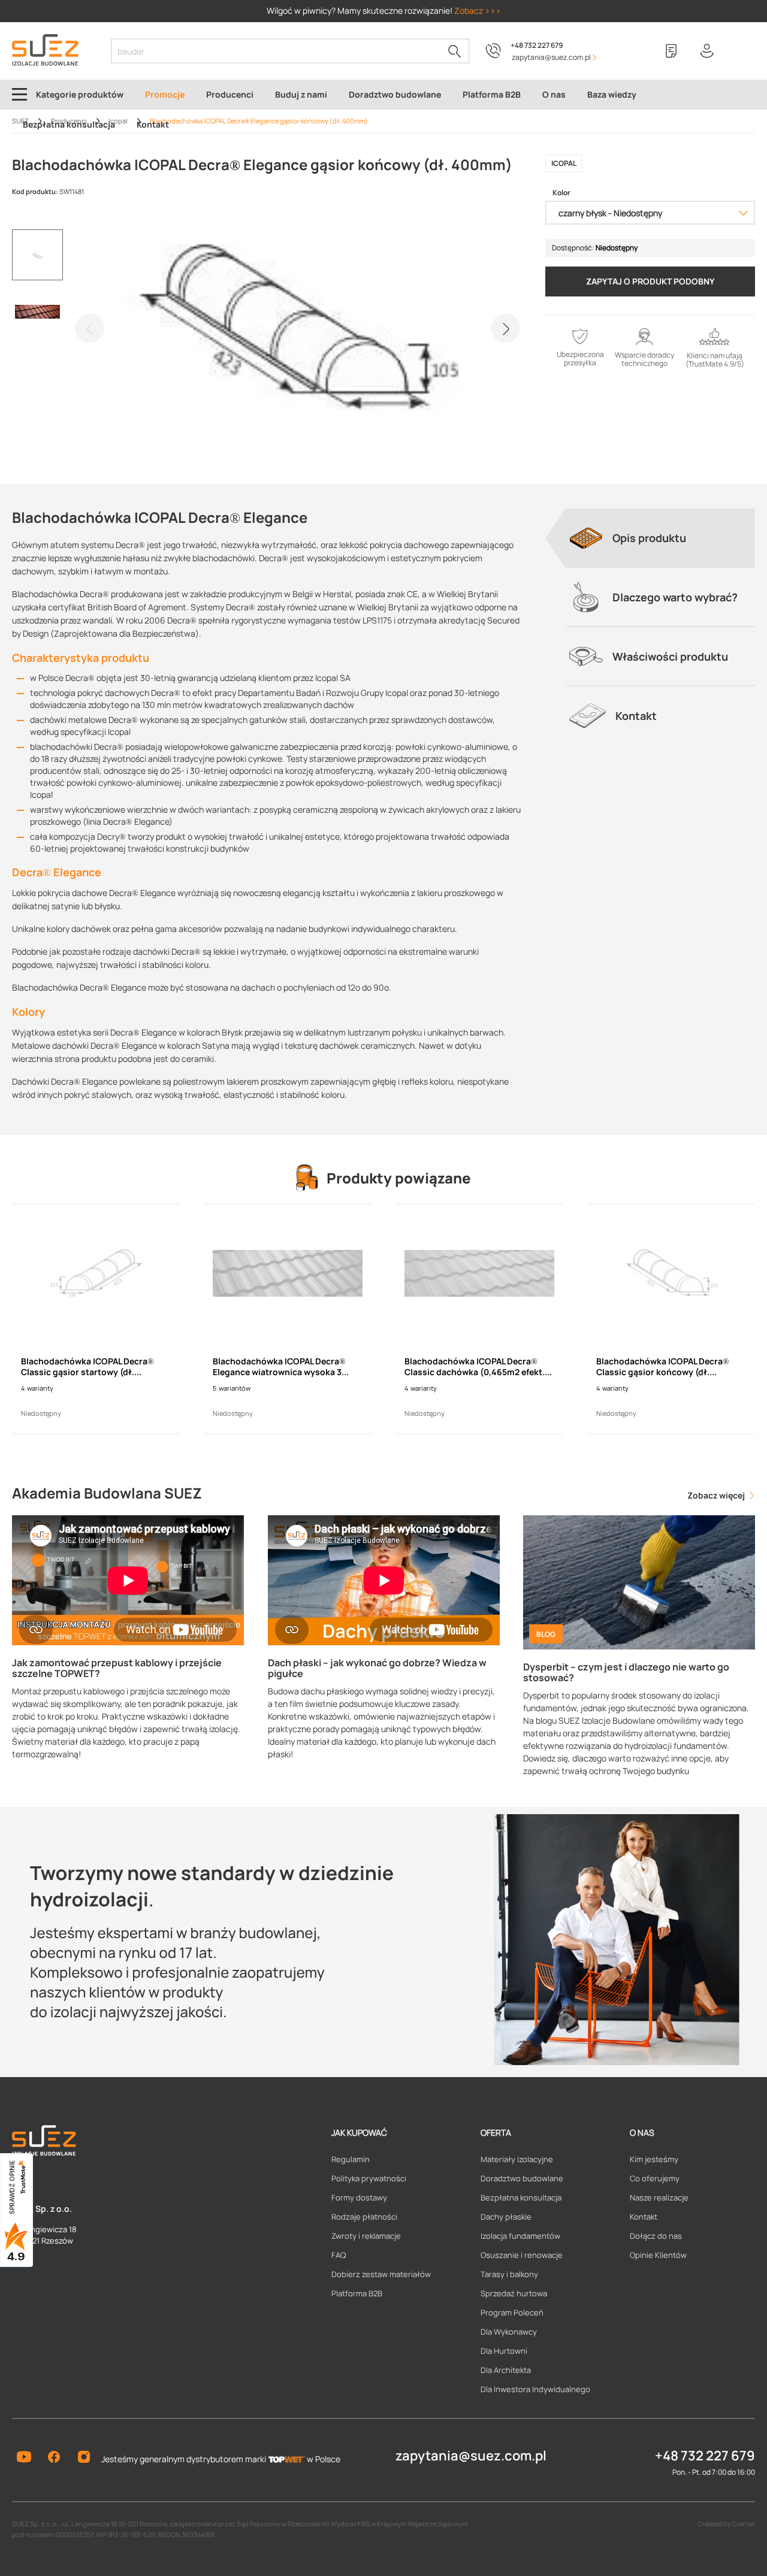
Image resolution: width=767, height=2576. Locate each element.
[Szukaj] (455, 51)
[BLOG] (639, 1581)
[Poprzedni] (90, 328)
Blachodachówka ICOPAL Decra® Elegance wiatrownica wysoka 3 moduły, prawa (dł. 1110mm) (279, 1367)
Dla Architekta (506, 2370)
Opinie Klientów (658, 2255)
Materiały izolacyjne (517, 2159)
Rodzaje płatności (364, 2217)
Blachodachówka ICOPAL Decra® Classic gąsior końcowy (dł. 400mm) (663, 1367)
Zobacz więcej (717, 1495)
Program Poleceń (512, 2312)
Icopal (564, 163)
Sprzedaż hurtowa (514, 2293)
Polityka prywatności (369, 2178)
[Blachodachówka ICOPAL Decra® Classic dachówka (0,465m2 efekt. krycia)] (479, 1273)
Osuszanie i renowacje (522, 2255)
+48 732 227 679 (537, 45)
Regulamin (351, 2159)
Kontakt (644, 2217)
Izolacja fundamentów (520, 2236)
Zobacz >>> (478, 10)
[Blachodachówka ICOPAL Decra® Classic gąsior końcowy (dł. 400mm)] (671, 1273)
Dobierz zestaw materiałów (381, 2274)
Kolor (561, 193)
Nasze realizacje (659, 2197)
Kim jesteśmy (654, 2159)
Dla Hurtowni (504, 2351)
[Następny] (506, 328)
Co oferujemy (655, 2178)
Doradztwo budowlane (522, 2178)
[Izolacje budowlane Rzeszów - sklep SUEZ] (45, 50)
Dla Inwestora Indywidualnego (535, 2389)
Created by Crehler (726, 2524)
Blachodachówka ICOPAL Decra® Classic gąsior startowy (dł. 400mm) (87, 1367)
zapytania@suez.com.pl (471, 2456)
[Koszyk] (743, 51)
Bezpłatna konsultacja (521, 2197)
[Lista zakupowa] (671, 51)
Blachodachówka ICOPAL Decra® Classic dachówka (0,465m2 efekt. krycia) (475, 1367)
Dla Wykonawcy (509, 2332)
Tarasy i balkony (509, 2274)
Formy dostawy (359, 2197)
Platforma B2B (357, 2293)
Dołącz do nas (656, 2236)
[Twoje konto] (707, 51)
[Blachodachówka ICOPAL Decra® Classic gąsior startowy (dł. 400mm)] (96, 1273)
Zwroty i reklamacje (366, 2236)
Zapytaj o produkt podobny (650, 281)
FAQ (339, 2255)
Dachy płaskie (506, 2217)
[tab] (660, 538)
